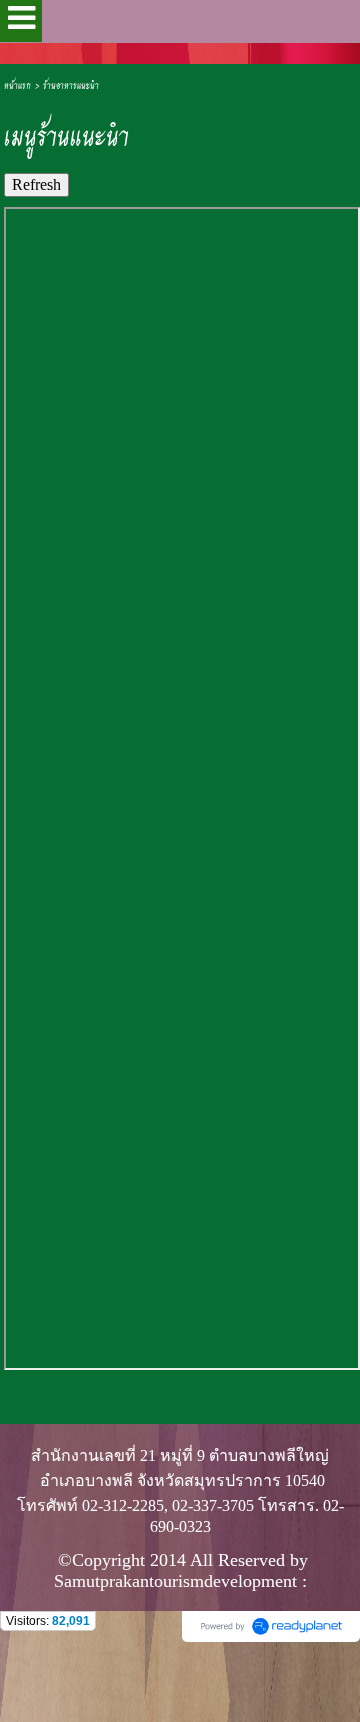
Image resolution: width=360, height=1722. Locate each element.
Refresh (36, 184)
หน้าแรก (17, 84)
